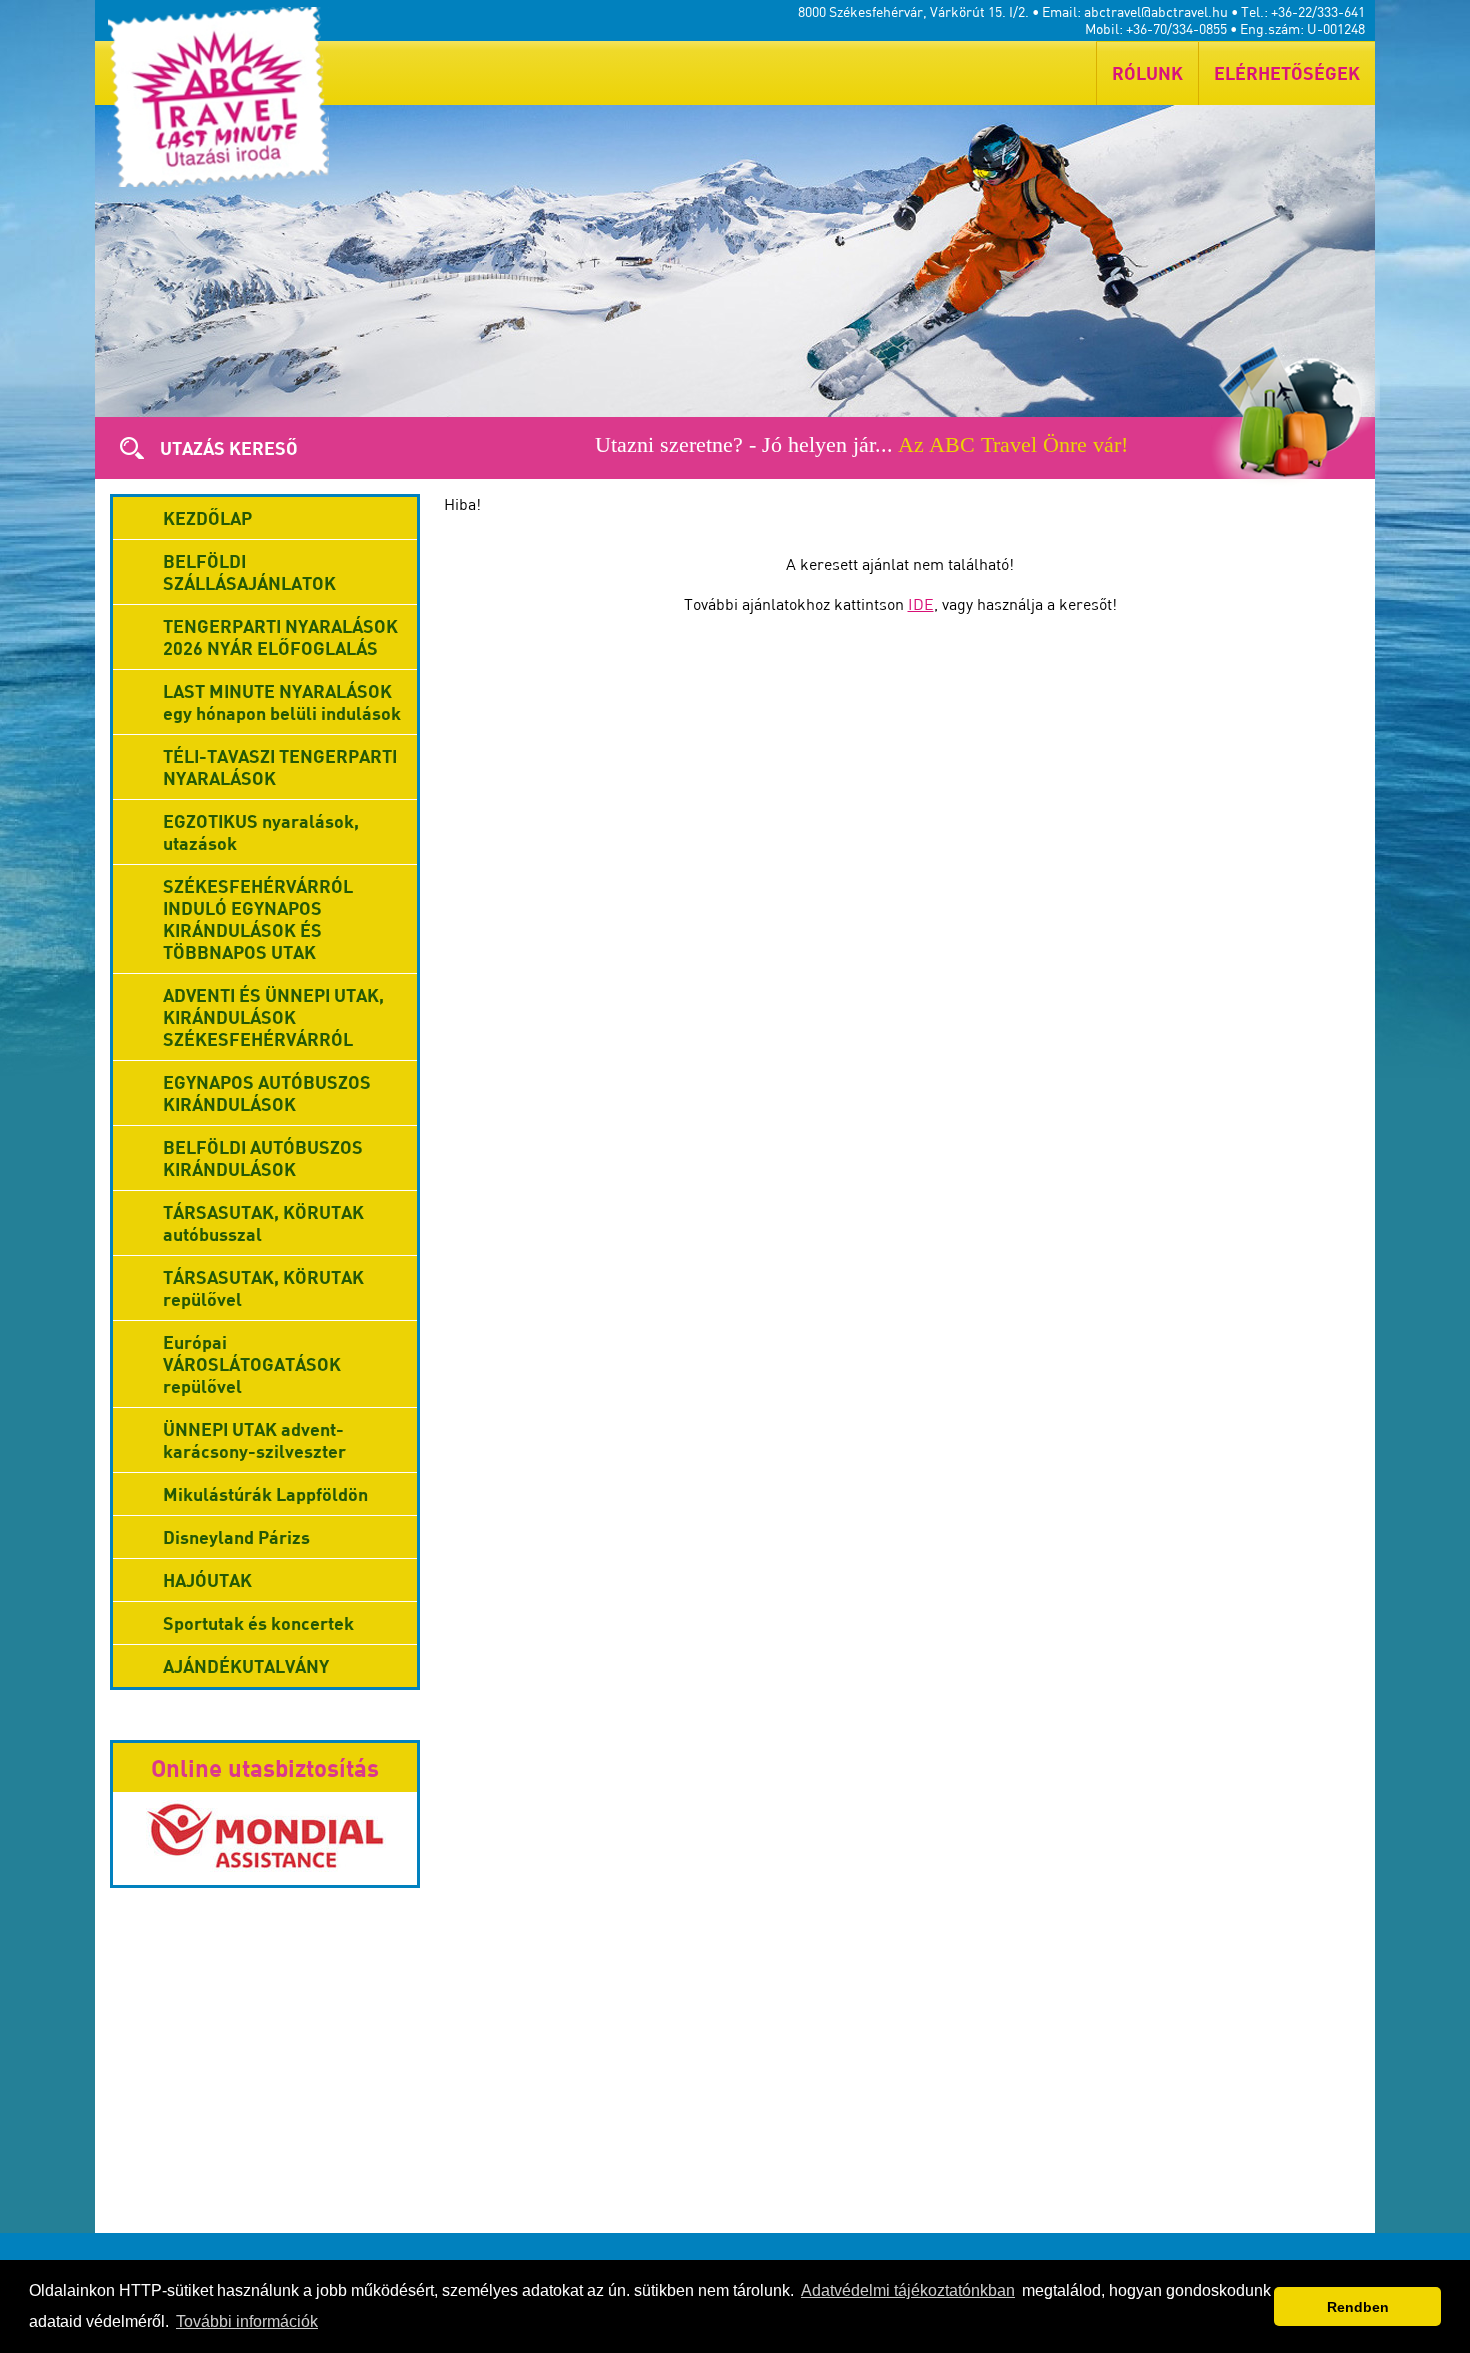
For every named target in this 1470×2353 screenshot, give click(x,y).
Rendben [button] (1358, 2307)
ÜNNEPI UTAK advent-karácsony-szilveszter (254, 1440)
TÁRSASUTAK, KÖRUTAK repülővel (263, 1288)
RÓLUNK (1147, 73)
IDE (921, 604)
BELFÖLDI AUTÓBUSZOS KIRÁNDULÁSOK (263, 1158)
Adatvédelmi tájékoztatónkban (908, 2290)
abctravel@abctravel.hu (1156, 11)
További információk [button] (247, 2321)
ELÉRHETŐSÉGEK (1287, 73)
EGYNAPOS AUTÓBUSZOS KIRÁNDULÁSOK (267, 1093)
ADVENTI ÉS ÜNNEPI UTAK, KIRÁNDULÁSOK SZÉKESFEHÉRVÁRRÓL (273, 1017)
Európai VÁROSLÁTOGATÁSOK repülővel (252, 1364)
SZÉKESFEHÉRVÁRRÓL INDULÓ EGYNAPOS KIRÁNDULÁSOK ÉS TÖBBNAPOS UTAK (258, 919)
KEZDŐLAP (207, 518)
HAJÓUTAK (207, 1580)
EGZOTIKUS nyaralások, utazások (261, 832)
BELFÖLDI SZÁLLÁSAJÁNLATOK (249, 572)
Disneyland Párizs (236, 1537)
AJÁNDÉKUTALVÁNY (246, 1666)
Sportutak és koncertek (258, 1623)
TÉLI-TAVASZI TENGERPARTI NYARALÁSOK (280, 767)
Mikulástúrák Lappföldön (265, 1494)
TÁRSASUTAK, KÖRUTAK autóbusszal (263, 1223)
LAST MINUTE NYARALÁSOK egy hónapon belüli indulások (282, 702)
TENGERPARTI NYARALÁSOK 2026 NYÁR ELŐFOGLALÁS (280, 637)
